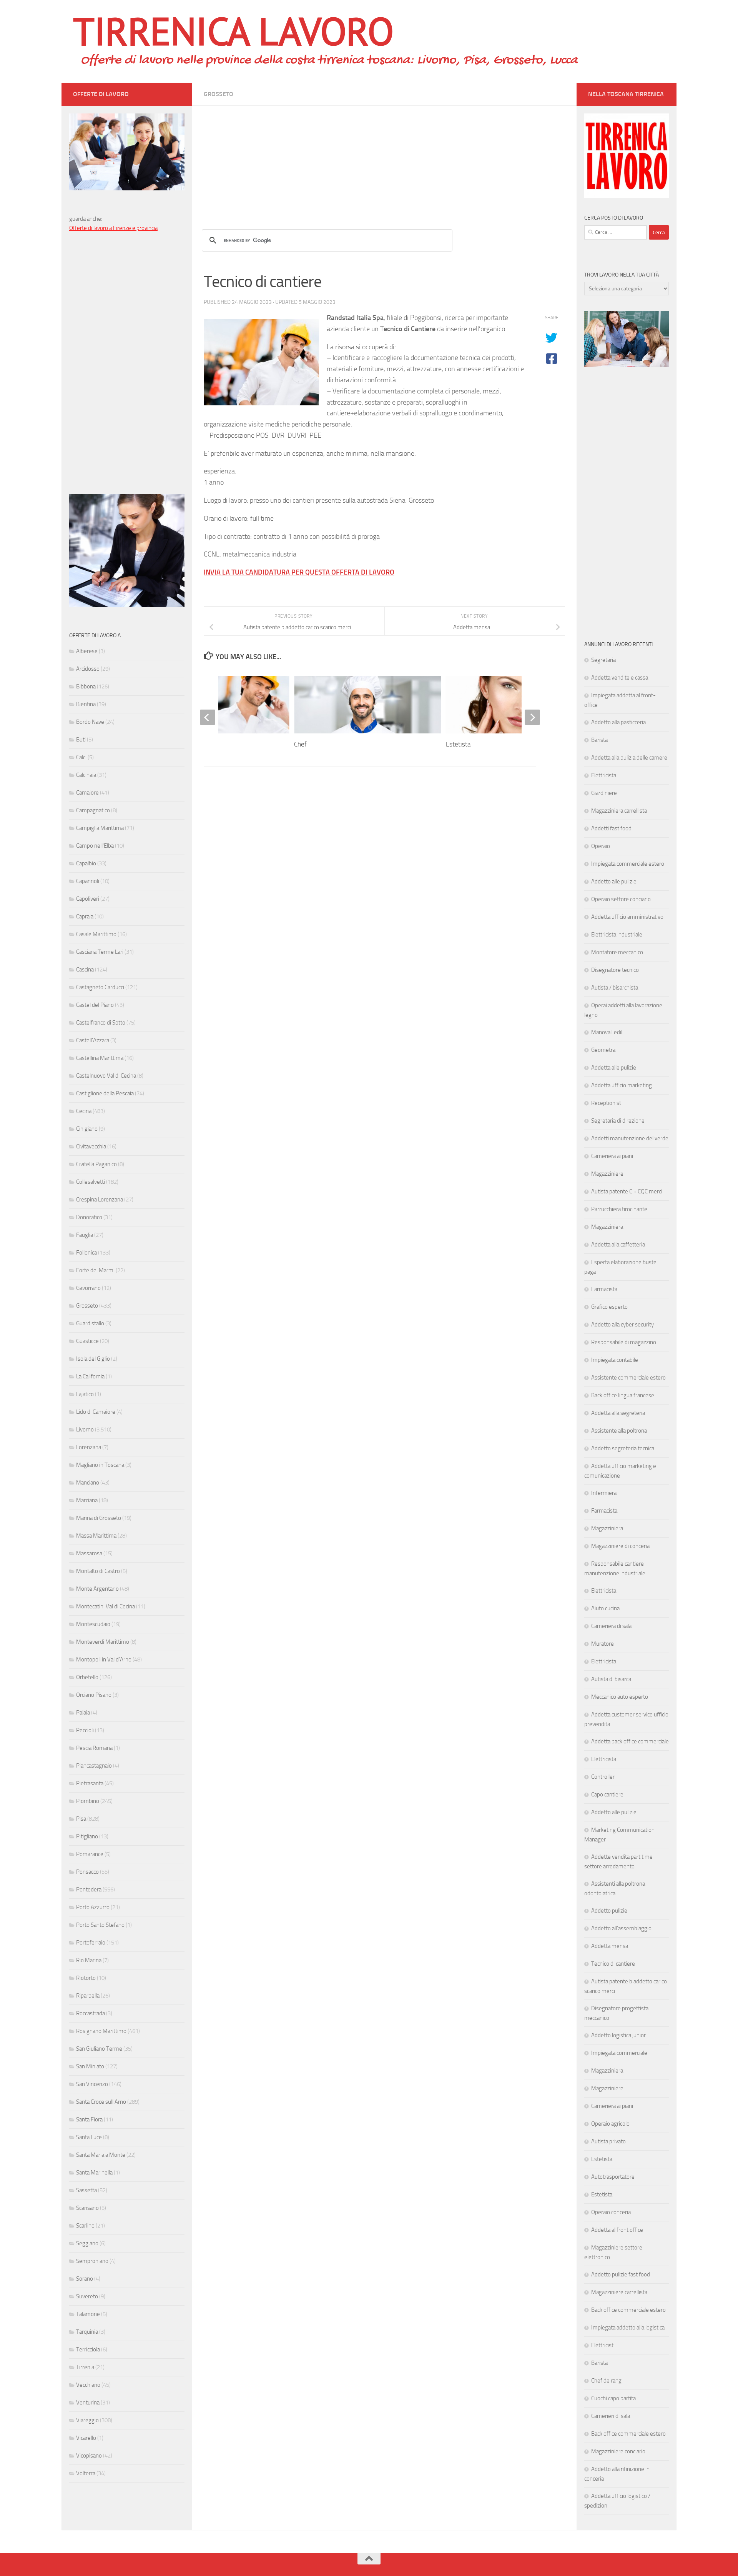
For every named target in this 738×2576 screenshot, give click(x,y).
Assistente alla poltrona (619, 1431)
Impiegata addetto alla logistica (628, 2328)
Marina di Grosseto (99, 1518)
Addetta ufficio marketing (622, 1085)
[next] (532, 717)
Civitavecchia (91, 1146)
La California (90, 1376)
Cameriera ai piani (612, 1156)
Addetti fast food (611, 828)
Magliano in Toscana (100, 1465)
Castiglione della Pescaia (105, 1093)
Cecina (84, 1111)
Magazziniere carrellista (619, 2292)
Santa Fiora (89, 2119)
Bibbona (86, 686)
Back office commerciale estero (628, 2310)
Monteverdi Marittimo (103, 1642)
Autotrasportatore (613, 2177)
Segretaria (603, 660)
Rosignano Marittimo (101, 2031)
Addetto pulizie (609, 1911)
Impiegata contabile (615, 1360)
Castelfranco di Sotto (101, 1023)
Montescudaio (93, 1624)
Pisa (81, 1819)
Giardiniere (604, 793)
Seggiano (87, 2243)
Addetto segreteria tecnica (623, 1448)
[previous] (208, 717)
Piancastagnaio (94, 1766)
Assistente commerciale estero (628, 1378)
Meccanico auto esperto (620, 1697)
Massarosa (89, 1553)
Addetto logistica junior (618, 2035)
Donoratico (89, 1217)
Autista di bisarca (611, 1679)
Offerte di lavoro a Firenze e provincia (113, 228)
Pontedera (89, 1890)
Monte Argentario (97, 1589)
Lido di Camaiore (96, 1412)
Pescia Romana (94, 1748)
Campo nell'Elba (95, 846)
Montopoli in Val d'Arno (104, 1660)
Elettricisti (603, 2345)
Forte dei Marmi (95, 1270)
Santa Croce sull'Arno (101, 2102)
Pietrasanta (90, 1783)
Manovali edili (607, 1032)
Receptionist (606, 1103)
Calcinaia (86, 775)
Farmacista (604, 1289)
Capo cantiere (607, 1795)
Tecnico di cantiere (613, 1964)
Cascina (85, 970)
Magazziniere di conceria (620, 1546)
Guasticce (87, 1341)
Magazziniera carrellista (619, 811)
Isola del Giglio (93, 1359)
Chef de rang (606, 2381)
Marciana (87, 1500)
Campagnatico (93, 810)
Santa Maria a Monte (101, 2155)
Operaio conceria (611, 2212)
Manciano (88, 1483)
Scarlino (85, 2226)
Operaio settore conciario (621, 899)
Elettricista (604, 775)
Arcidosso (88, 669)
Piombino (88, 1801)
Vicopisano (89, 2456)
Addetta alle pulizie (614, 1068)
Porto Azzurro (93, 1907)
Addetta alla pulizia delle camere (629, 758)
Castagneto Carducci (100, 987)
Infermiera (604, 1493)
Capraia (85, 916)
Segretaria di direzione (618, 1121)
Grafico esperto (609, 1307)
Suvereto (87, 2296)
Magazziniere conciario (618, 2451)
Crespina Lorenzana (100, 1200)
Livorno (85, 1430)
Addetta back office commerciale (630, 1741)
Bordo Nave (90, 722)
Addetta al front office (617, 2230)
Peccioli (85, 1730)
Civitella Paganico (96, 1164)
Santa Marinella (94, 2173)
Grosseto (219, 94)
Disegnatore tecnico (615, 970)
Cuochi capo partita (613, 2398)
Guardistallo (90, 1323)
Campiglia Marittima (100, 828)
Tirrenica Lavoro (233, 31)
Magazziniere (607, 1174)
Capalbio (86, 863)
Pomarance (90, 1854)
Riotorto (86, 1978)
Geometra (603, 1050)
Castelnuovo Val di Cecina (106, 1076)
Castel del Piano (95, 1005)
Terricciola (88, 2349)
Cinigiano (87, 1129)
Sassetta (86, 2190)
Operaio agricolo (610, 2124)
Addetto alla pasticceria (618, 722)
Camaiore (87, 793)
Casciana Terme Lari (100, 952)
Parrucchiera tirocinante (619, 1209)
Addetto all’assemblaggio (621, 1928)
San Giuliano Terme (99, 2049)
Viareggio (87, 2420)
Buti (81, 740)
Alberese (87, 651)
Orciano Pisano (94, 1695)
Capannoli (88, 881)
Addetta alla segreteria (618, 1413)
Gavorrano (88, 1288)
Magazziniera (607, 1227)
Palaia (83, 1713)
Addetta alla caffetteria (618, 1245)
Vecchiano (88, 2385)
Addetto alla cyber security (622, 1325)
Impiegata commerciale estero (628, 864)
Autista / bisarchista (615, 988)
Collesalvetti (91, 1182)
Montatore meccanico (617, 952)
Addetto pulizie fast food (621, 2274)
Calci (81, 757)
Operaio (601, 846)
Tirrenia (85, 2367)
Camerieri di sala (611, 2416)
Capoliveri (88, 899)
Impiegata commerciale (619, 2053)
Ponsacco (87, 1872)
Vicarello (86, 2438)
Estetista (458, 744)
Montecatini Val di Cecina (106, 1606)
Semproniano (92, 2261)
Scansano (87, 2208)
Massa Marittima (96, 1536)
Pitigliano (87, 1836)
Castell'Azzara (93, 1040)
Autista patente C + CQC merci (627, 1191)
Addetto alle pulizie (614, 881)
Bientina (86, 704)
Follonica (86, 1253)
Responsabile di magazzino (624, 1342)
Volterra (86, 2473)
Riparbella (88, 1996)
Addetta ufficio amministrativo (627, 917)
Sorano (85, 2279)
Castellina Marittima (100, 1058)
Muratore (603, 1644)
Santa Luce (89, 2137)
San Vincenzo (92, 2084)
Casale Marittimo (96, 934)
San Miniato (90, 2066)
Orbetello (87, 1677)
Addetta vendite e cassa (620, 678)
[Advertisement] (384, 160)
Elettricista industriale (617, 935)
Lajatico (85, 1394)
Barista (599, 740)
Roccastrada (91, 2013)
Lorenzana (89, 1447)
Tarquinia (87, 2332)
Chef (300, 744)
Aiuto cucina (605, 1608)
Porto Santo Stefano (100, 1925)
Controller (603, 1777)
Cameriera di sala (611, 1626)
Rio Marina (89, 1960)
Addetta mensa (610, 1946)
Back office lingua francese (623, 1395)
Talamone (88, 2314)
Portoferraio (91, 1943)
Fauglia (85, 1235)
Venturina (88, 2403)
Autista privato (608, 2141)
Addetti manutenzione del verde (630, 1138)
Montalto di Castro (98, 1571)
